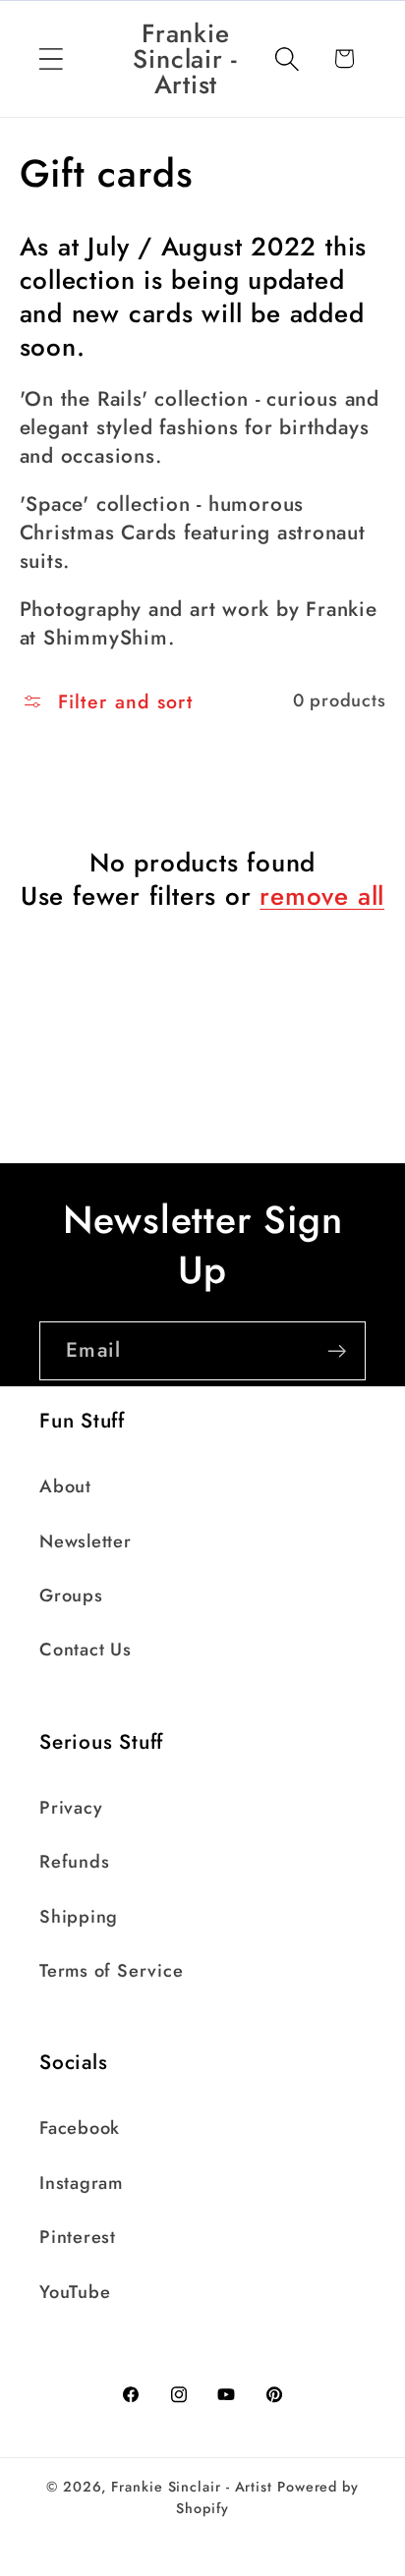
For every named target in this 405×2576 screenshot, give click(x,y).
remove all (322, 897)
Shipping (79, 1917)
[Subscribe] (337, 1351)
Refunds (74, 1862)
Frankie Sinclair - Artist (192, 2487)
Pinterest (78, 2237)
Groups (71, 1596)
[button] (51, 58)
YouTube (75, 2292)
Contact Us (86, 1650)
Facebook (80, 2128)
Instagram (81, 2183)
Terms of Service (111, 1971)
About (65, 1486)
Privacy (71, 1808)
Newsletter (86, 1541)
